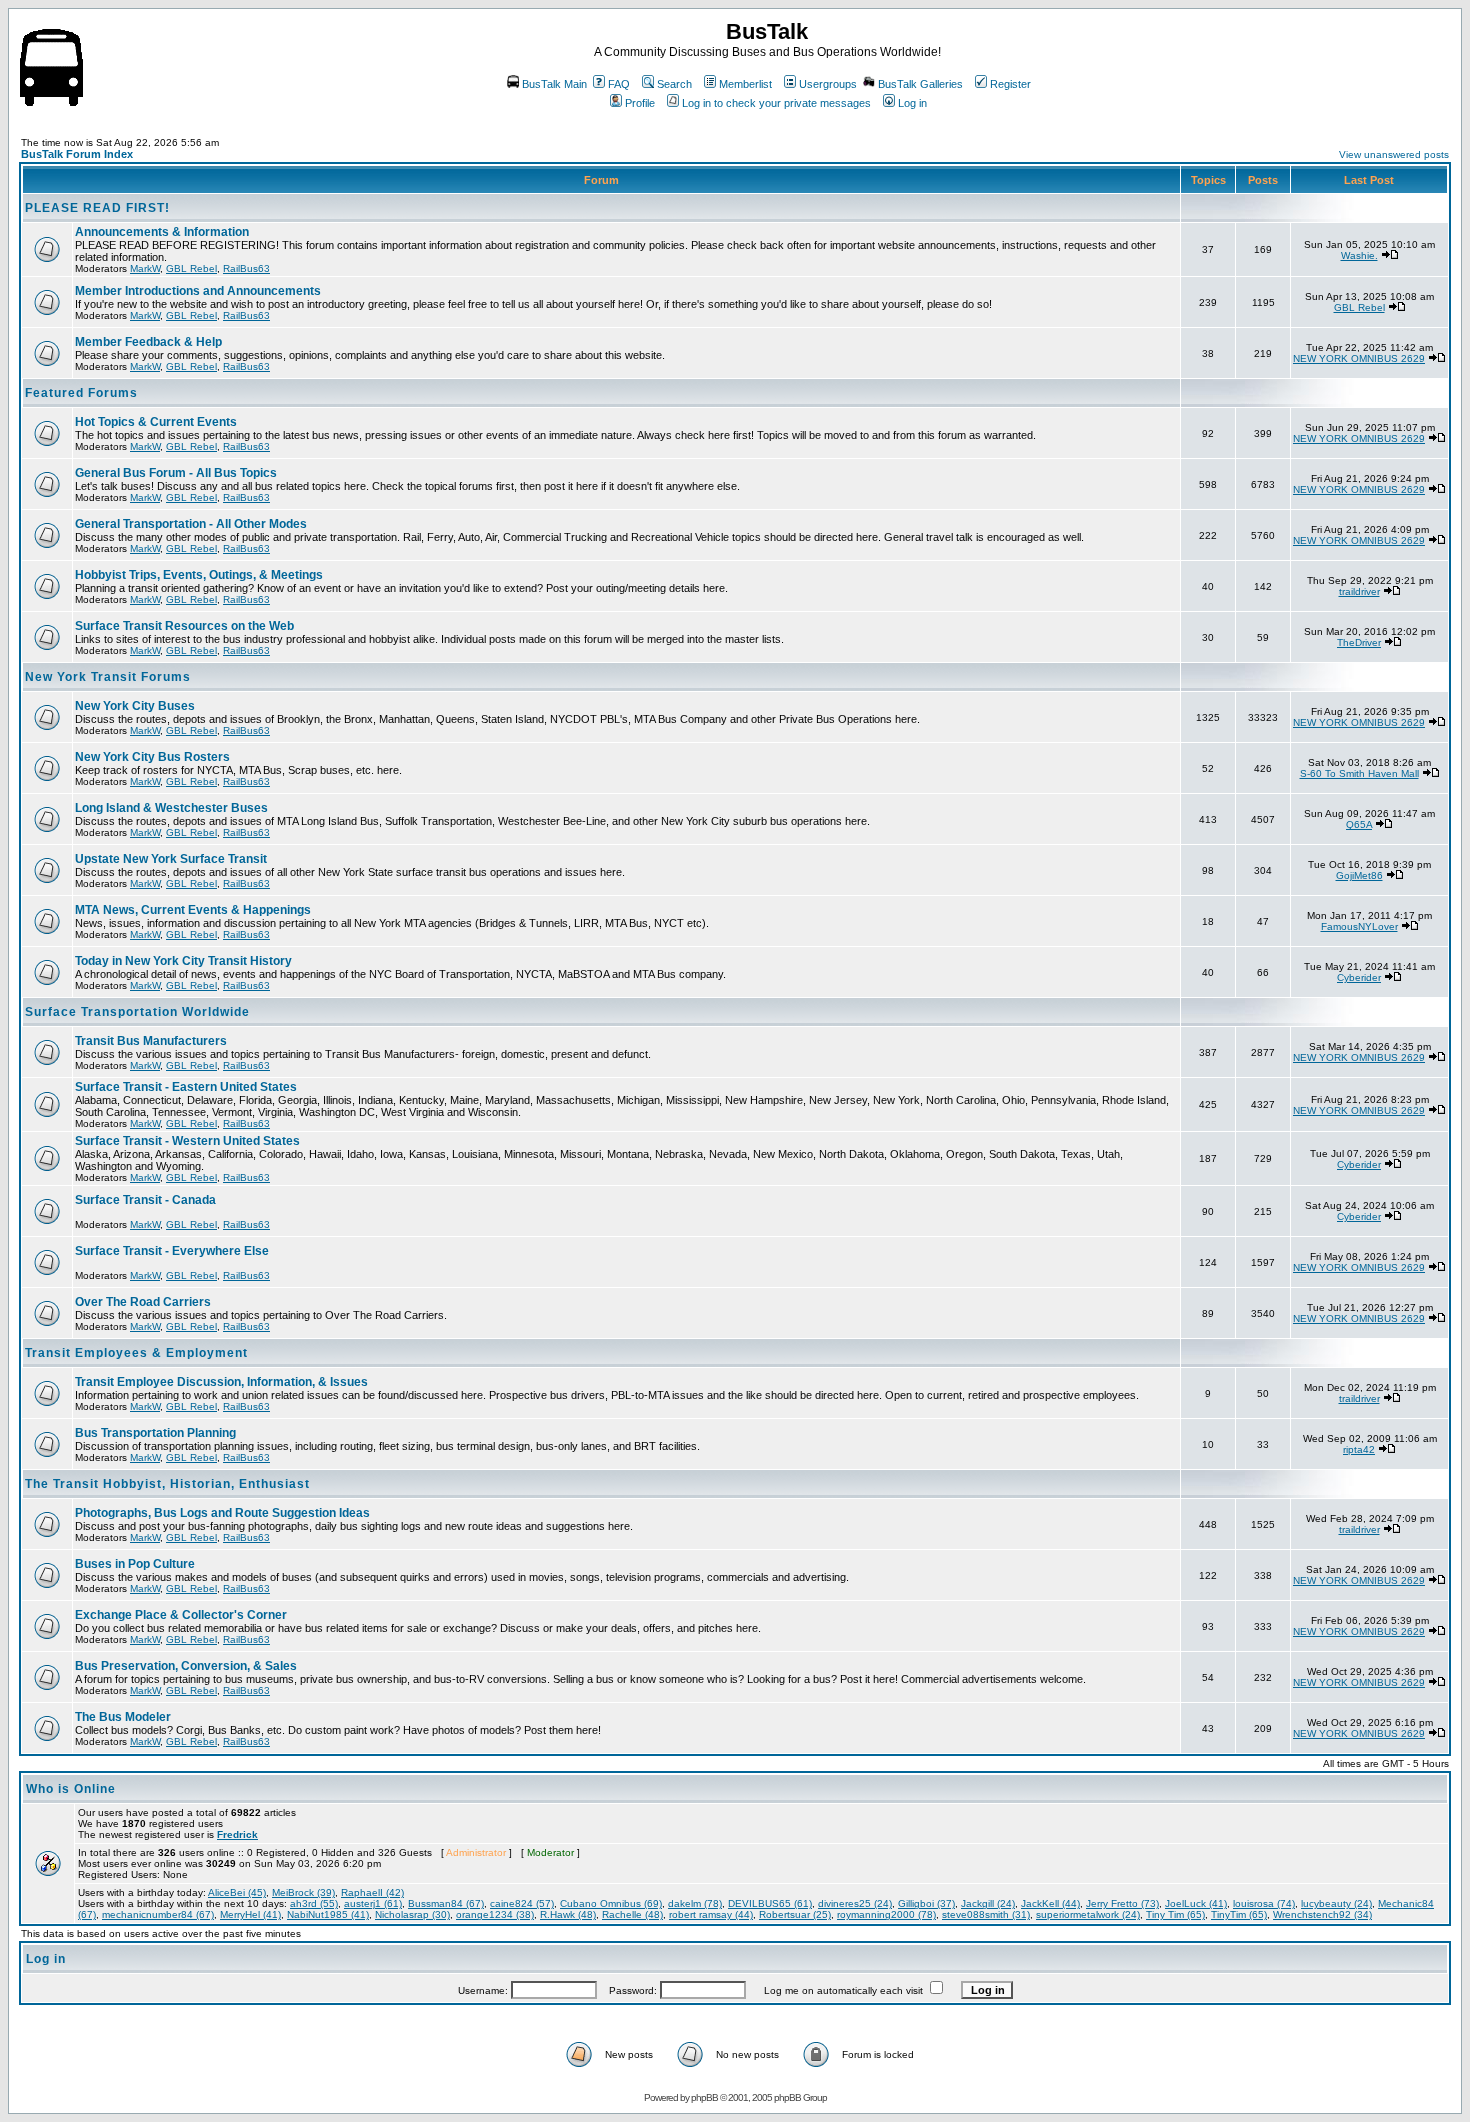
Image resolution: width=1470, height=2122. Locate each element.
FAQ (619, 84)
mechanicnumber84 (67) (158, 1914)
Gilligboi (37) (926, 1903)
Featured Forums (81, 393)
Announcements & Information (162, 232)
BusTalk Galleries (920, 84)
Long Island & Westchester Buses (171, 808)
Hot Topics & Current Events (156, 422)
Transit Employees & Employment (136, 1353)
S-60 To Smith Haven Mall (1359, 773)
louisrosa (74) (1264, 1903)
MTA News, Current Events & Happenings (193, 910)
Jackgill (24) (988, 1903)
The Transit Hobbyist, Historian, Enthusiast (167, 1484)
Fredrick (237, 1834)
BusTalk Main (554, 84)
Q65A (1359, 824)
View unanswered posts (1394, 154)
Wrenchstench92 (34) (1322, 1914)
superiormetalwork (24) (1088, 1914)
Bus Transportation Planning (155, 1433)
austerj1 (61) (373, 1903)
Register (1010, 84)
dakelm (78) (695, 1903)
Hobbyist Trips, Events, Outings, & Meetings (199, 575)
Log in (912, 103)
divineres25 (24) (855, 1903)
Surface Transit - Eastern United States (186, 1087)
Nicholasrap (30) (412, 1914)
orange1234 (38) (495, 1914)
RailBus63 (246, 268)
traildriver (1359, 591)
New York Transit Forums (108, 677)
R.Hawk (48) (568, 1914)
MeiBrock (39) (303, 1892)
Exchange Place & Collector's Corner (181, 1615)
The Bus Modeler (123, 1717)
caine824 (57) (522, 1903)
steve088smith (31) (986, 1914)
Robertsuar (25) (795, 1914)
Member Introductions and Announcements (198, 291)
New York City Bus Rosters (152, 757)
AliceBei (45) (237, 1892)
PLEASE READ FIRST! (97, 208)
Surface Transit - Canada (145, 1200)
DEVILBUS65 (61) (770, 1903)
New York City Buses (135, 706)
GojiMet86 (1359, 875)
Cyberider (1359, 977)
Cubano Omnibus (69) (611, 1903)
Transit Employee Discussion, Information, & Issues (221, 1382)
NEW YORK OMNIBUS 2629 (1359, 358)
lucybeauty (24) (1336, 1903)
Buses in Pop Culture (135, 1564)
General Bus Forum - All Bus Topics (176, 473)
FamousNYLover (1359, 926)
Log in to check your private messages (776, 103)
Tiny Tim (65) (1175, 1914)
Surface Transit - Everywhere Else (172, 1251)
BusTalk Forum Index (77, 154)
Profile (640, 103)
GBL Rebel (191, 268)
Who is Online (71, 1789)
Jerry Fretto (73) (1122, 1903)
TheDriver (1359, 642)
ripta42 (1359, 1449)
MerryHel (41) (250, 1914)
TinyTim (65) (1239, 1914)
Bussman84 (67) (446, 1903)
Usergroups (828, 84)
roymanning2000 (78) (886, 1914)
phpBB (704, 2097)
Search (674, 84)
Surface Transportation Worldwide (137, 1012)
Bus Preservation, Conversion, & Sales (186, 1666)
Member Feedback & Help (148, 342)
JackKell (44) (1050, 1903)
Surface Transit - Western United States (187, 1141)
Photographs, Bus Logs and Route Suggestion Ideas (222, 1513)
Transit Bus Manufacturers (151, 1041)
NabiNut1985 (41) (328, 1914)
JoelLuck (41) (1196, 1903)
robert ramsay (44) (711, 1914)
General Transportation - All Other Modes (191, 524)
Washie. (1359, 255)
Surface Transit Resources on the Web (184, 626)
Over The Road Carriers (143, 1302)
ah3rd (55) (314, 1903)
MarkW (145, 268)
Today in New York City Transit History (183, 961)
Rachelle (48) (632, 1914)
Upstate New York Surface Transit (171, 859)
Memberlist (745, 84)
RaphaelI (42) (372, 1892)
